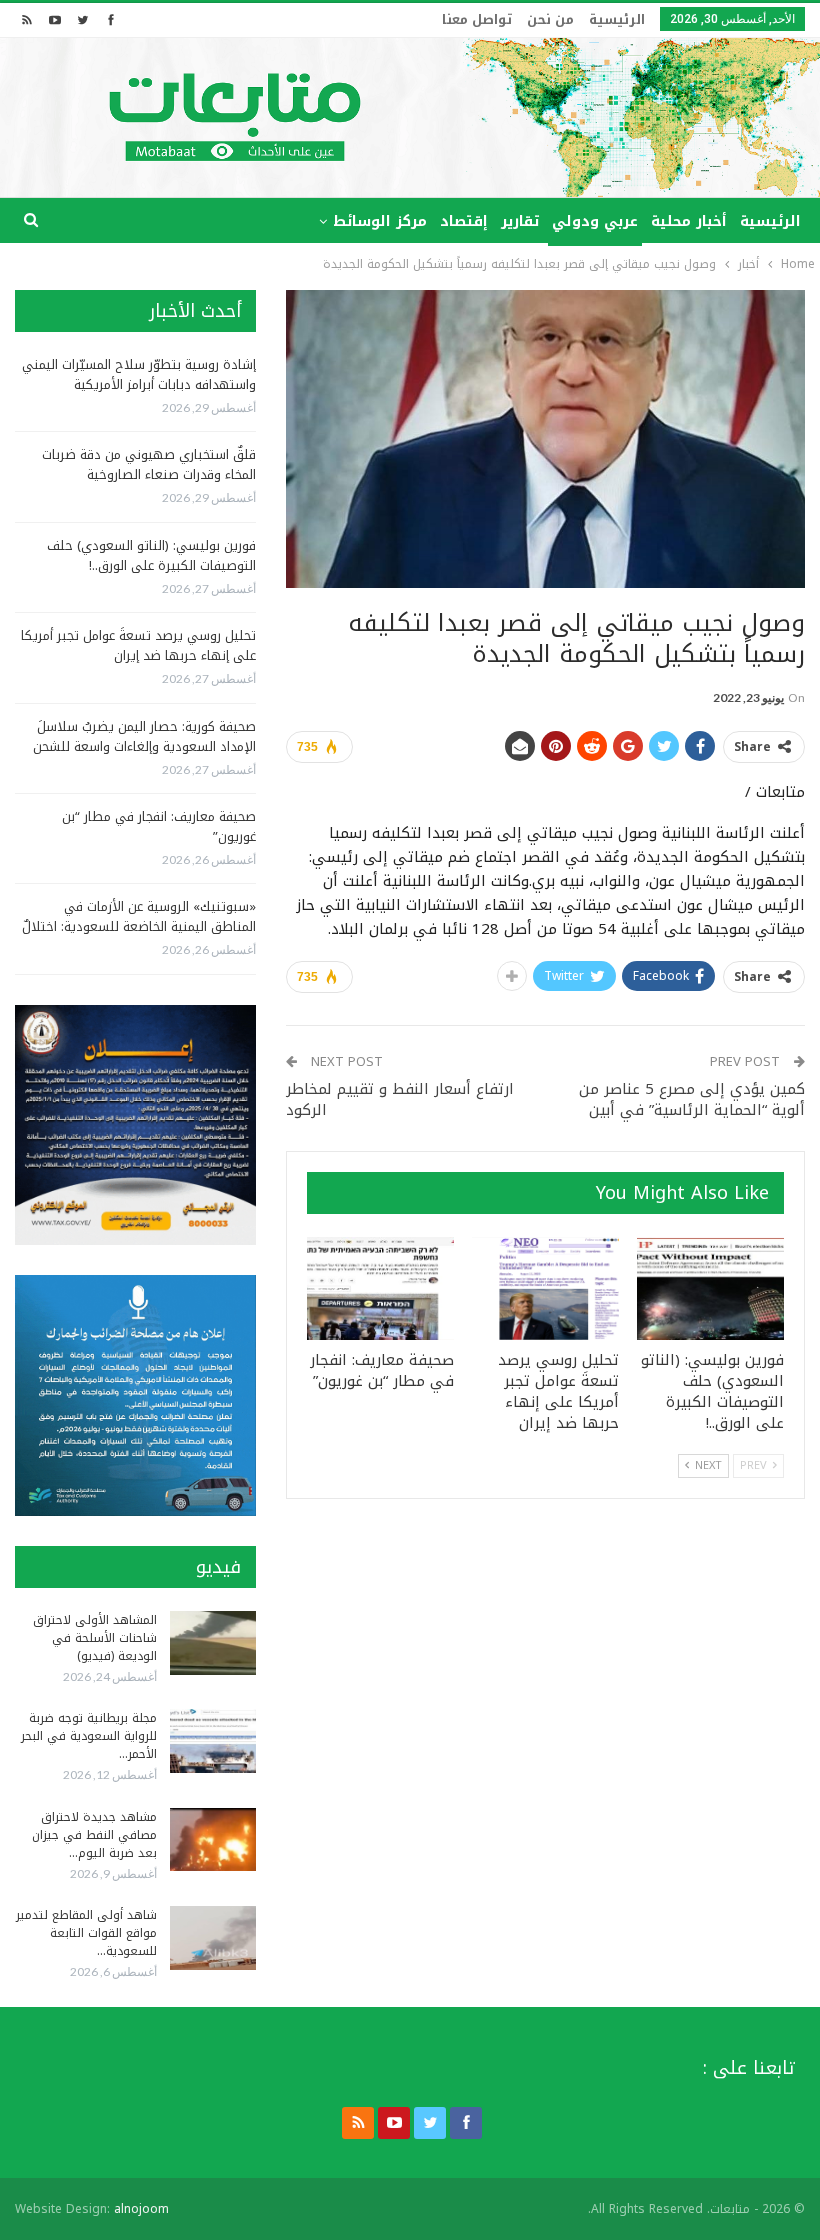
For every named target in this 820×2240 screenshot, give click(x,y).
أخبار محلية (689, 221)
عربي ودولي (595, 221)
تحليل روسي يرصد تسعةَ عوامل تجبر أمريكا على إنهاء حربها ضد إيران (138, 645)
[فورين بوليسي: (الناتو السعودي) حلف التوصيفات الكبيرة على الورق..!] (710, 1288)
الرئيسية (617, 19)
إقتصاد (464, 221)
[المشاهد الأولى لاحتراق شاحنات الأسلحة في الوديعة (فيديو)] (213, 1643)
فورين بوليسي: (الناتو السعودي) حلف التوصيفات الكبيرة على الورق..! (151, 555)
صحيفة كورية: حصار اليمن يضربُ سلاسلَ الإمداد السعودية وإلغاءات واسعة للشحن (144, 736)
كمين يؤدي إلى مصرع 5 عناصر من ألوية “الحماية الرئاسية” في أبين (692, 1099)
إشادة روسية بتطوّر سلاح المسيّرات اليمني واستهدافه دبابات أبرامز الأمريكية (139, 374)
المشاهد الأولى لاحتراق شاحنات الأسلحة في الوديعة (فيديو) (95, 1638)
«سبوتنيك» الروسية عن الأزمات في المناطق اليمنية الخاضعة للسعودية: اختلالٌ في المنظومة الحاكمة (139, 926)
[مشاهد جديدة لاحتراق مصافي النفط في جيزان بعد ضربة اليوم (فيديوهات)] (213, 1840)
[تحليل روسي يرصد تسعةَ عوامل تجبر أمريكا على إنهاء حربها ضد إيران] (545, 1288)
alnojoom (141, 2209)
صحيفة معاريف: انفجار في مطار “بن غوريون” (159, 826)
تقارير (520, 221)
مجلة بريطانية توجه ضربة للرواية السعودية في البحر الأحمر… (89, 1736)
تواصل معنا (477, 19)
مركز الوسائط (380, 221)
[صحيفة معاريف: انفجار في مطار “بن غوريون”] (380, 1288)
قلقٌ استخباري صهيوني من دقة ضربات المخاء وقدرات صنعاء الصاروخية (149, 464)
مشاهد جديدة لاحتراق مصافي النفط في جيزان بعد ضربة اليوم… (94, 1835)
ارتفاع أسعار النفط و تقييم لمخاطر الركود (400, 1099)
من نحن (550, 19)
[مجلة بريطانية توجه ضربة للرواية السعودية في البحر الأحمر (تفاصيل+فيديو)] (213, 1741)
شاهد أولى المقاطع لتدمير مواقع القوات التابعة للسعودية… (86, 1933)
